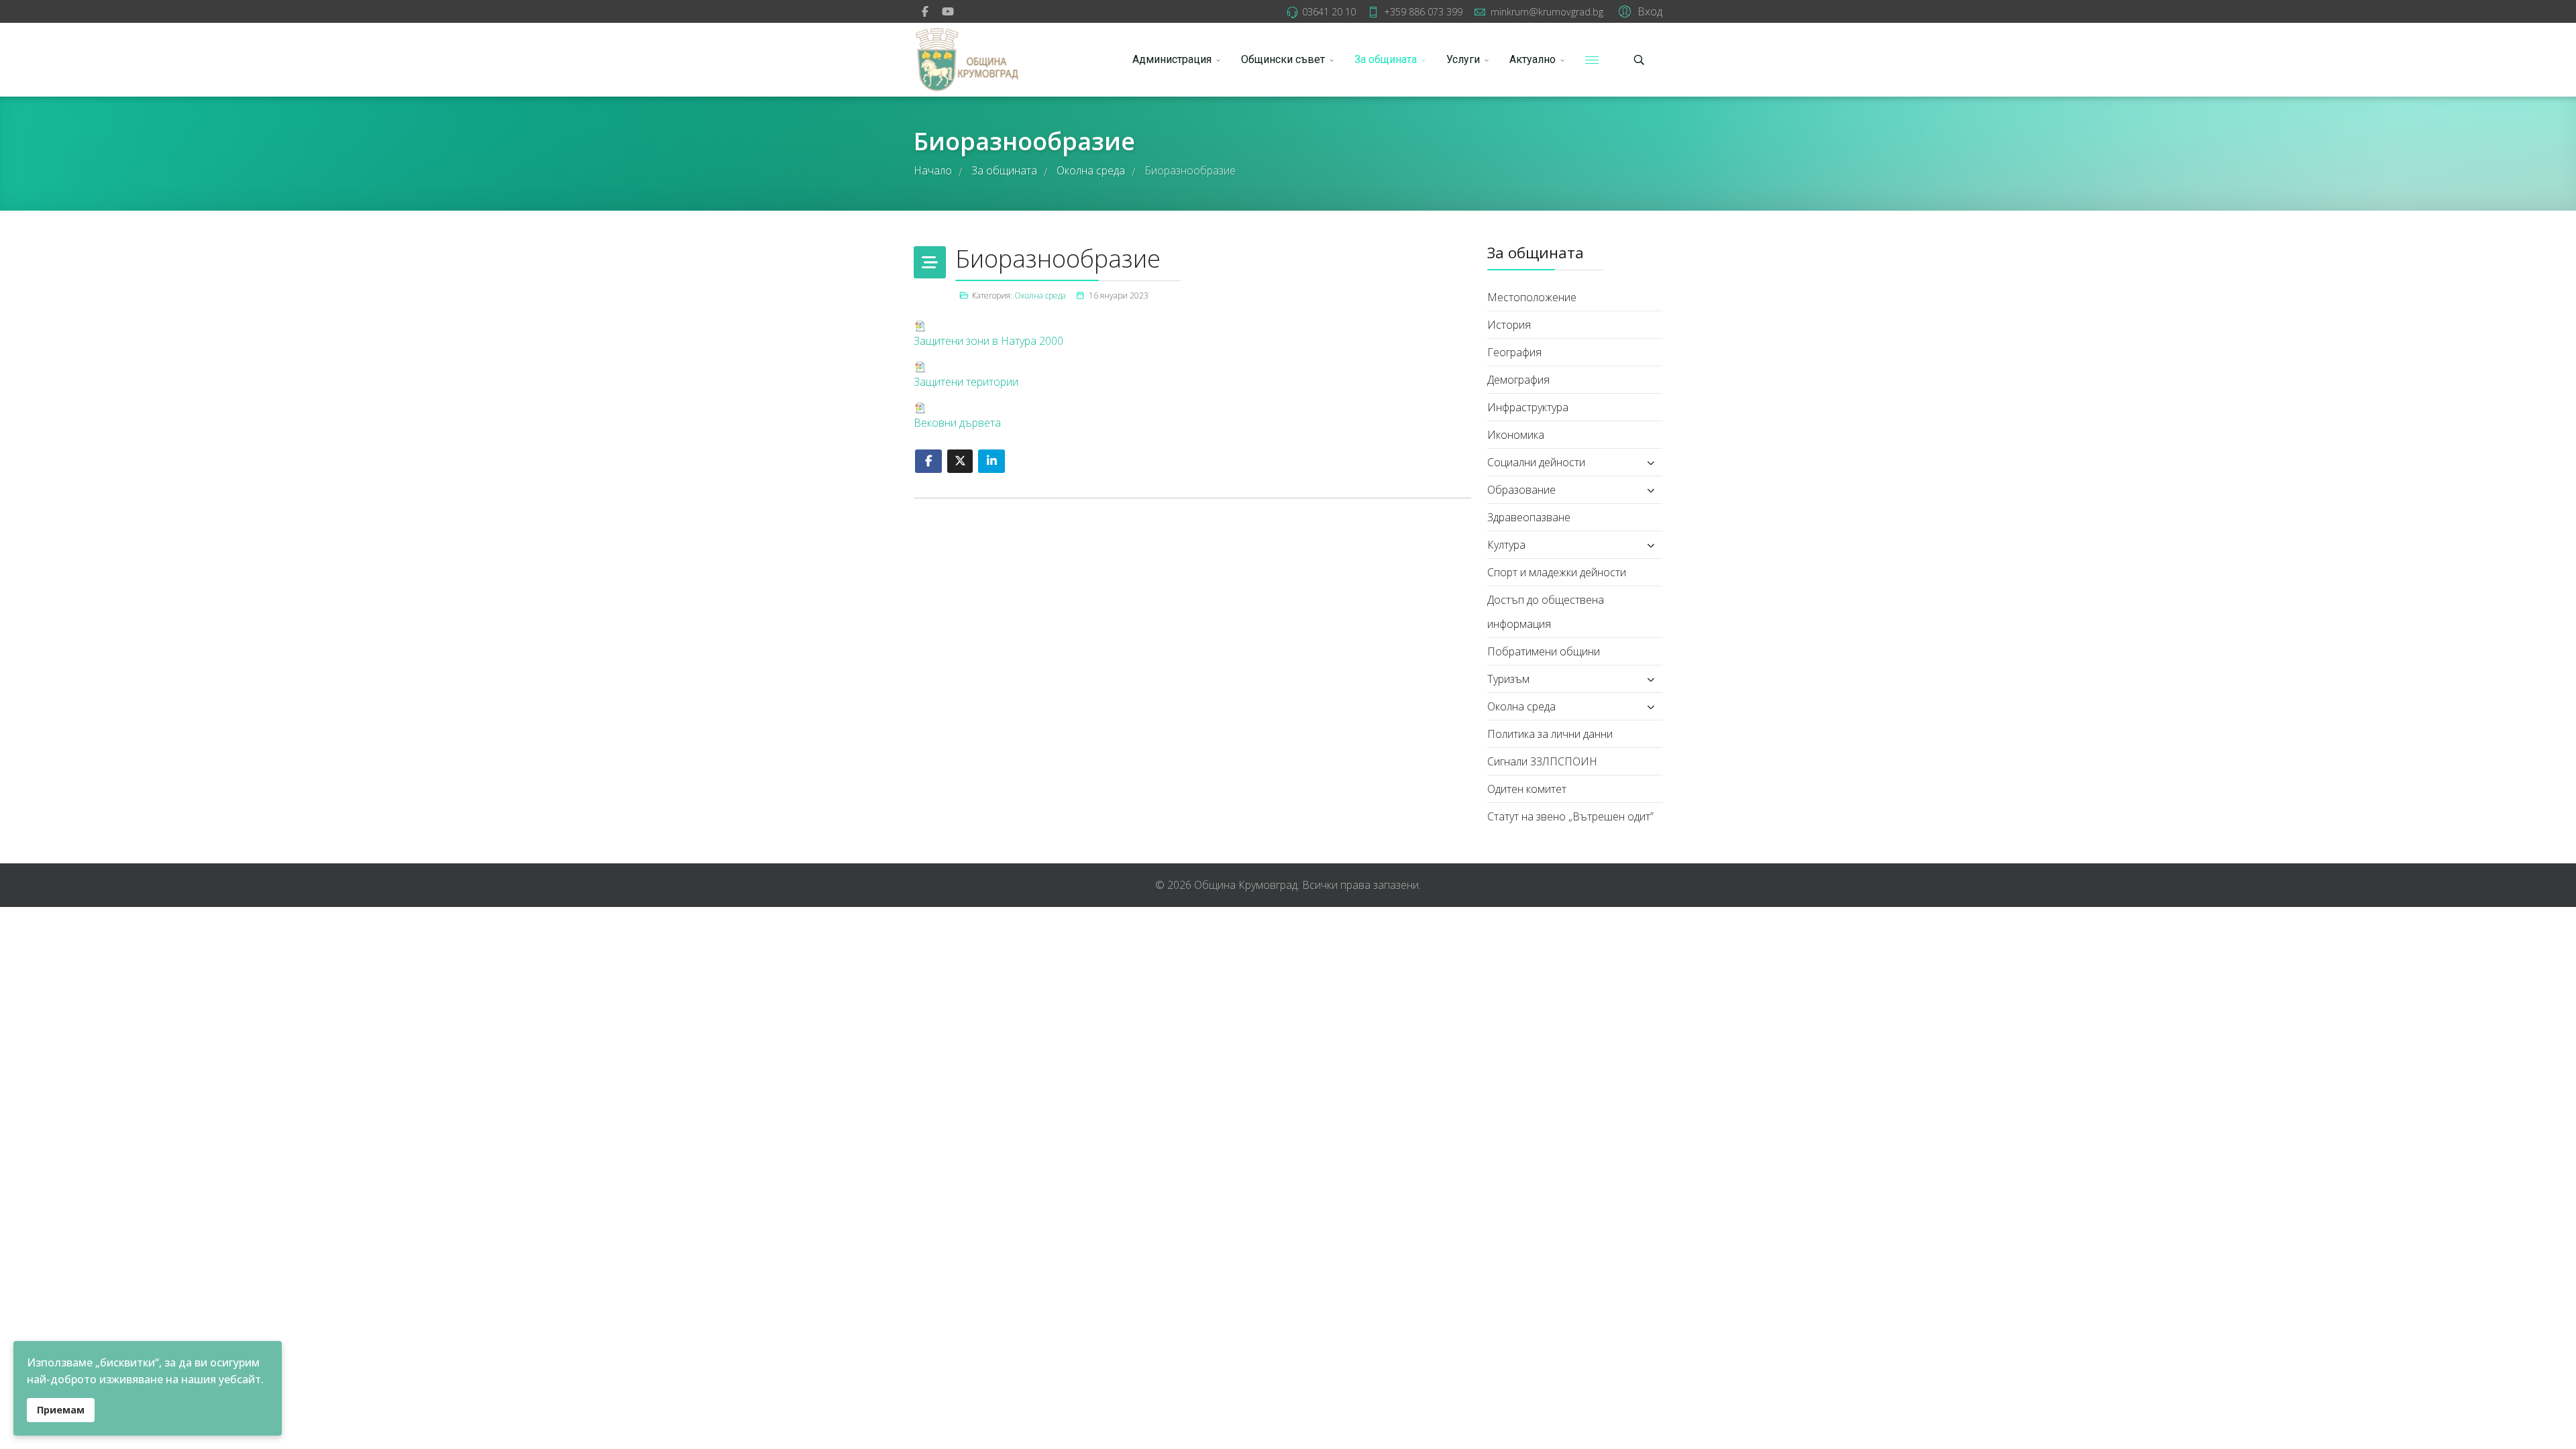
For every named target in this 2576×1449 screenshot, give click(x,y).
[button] (1639, 11)
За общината (1386, 59)
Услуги (1463, 59)
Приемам (61, 1410)
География (1514, 352)
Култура (1506, 545)
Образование (1521, 490)
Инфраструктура (1528, 407)
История (1509, 325)
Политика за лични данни (1550, 734)
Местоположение (1532, 297)
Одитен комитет (1527, 789)
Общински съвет (1283, 59)
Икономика (1516, 435)
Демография (1518, 380)
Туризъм (1508, 679)
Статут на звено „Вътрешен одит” (1570, 816)
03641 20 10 (1329, 12)
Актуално (1533, 59)
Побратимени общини (1544, 651)
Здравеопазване (1529, 517)
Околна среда (1040, 296)
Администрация (1172, 59)
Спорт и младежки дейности (1557, 572)
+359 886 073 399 (1423, 12)
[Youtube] (948, 11)
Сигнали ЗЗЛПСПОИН (1542, 761)
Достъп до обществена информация (1546, 612)
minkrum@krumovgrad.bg (1547, 12)
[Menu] (1592, 60)
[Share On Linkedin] (991, 461)
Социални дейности (1536, 462)
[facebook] (925, 11)
